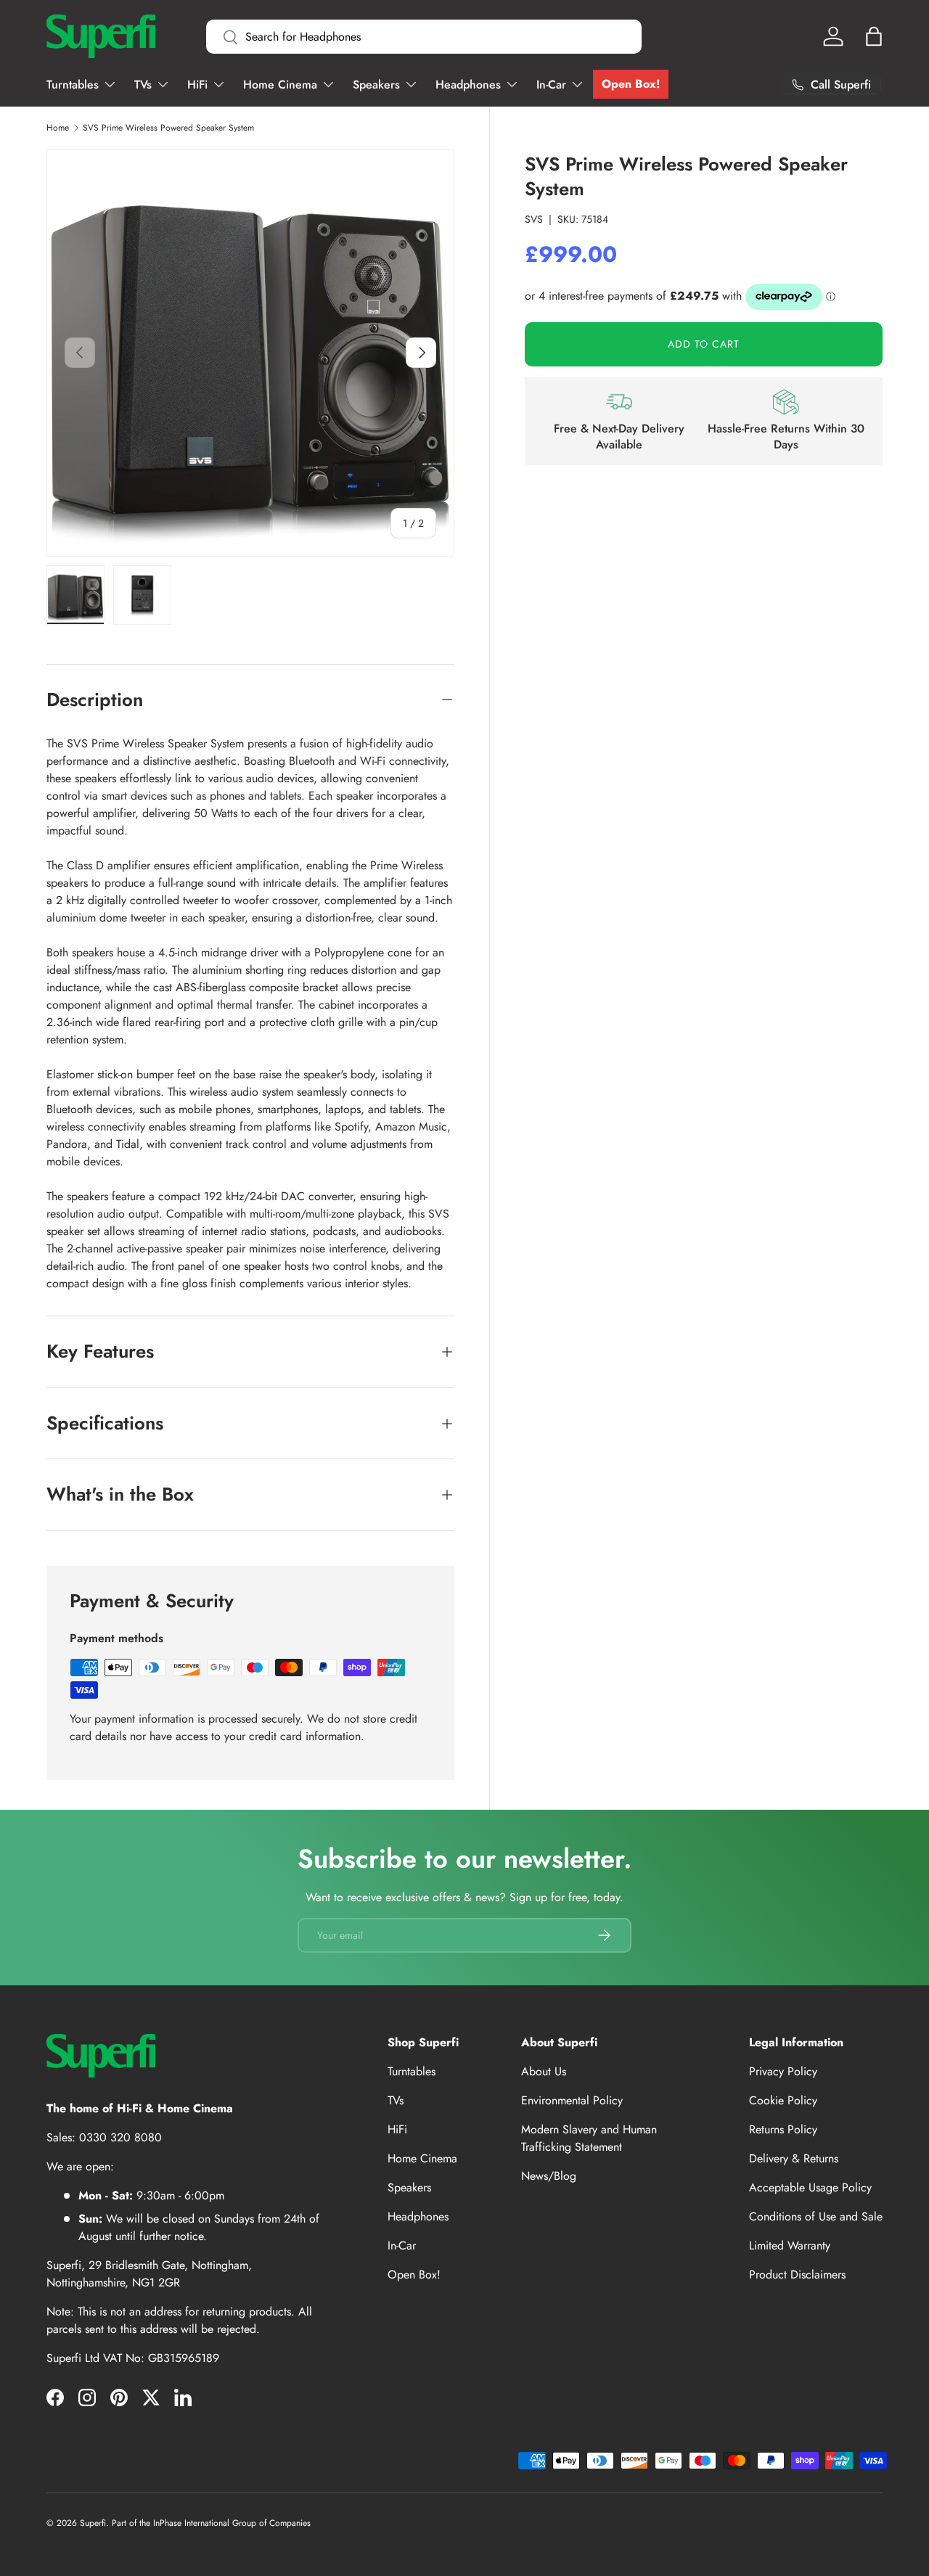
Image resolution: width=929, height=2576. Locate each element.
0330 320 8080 (120, 2137)
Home (58, 128)
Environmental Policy (572, 2100)
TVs (143, 85)
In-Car (551, 85)
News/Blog (549, 2176)
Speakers (376, 85)
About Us (544, 2071)
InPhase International (191, 2523)
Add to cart (704, 344)
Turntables (73, 85)
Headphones (468, 85)
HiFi (197, 85)
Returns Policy (783, 2129)
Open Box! (631, 84)
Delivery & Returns (794, 2158)
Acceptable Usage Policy (810, 2187)
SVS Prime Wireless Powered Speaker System (168, 128)
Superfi (93, 2523)
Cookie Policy (783, 2100)
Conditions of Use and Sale (816, 2216)
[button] (874, 36)
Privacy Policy (783, 2071)
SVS (534, 219)
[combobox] (424, 37)
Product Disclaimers (797, 2274)
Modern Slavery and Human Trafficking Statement (589, 2138)
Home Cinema (280, 85)
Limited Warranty (790, 2245)
